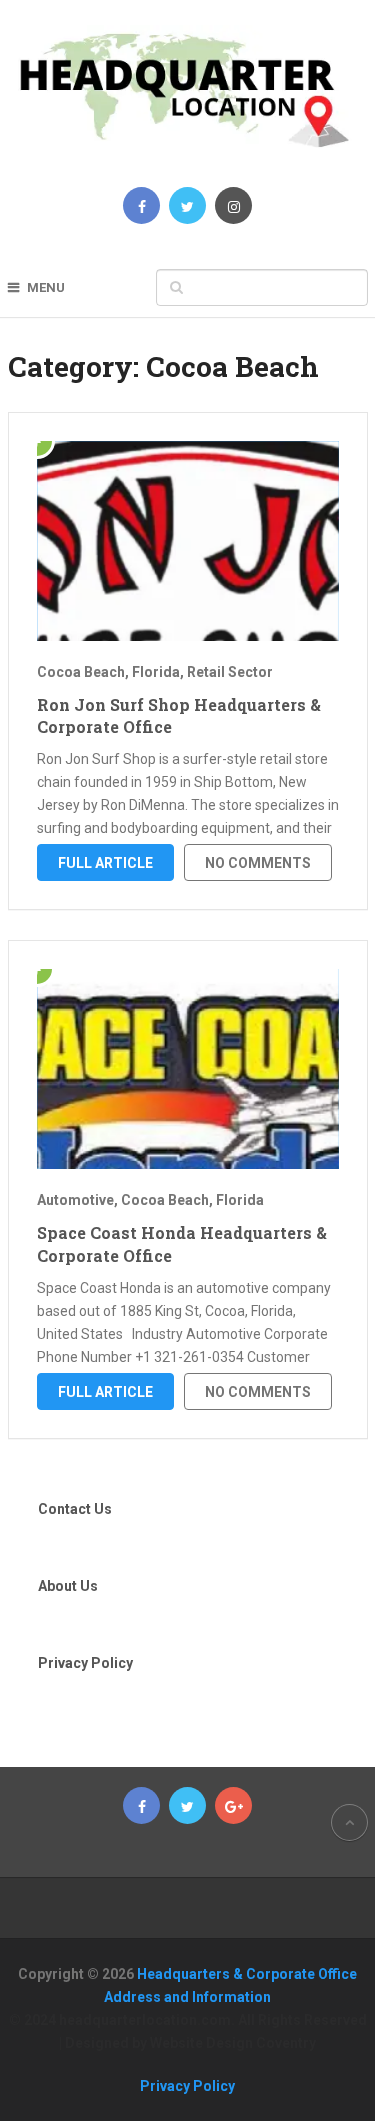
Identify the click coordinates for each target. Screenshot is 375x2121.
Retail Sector (230, 672)
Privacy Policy (85, 1663)
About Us (68, 1586)
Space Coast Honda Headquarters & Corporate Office (182, 1243)
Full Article (105, 863)
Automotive (75, 1200)
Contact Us (75, 1509)
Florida (156, 672)
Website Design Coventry (233, 2043)
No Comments (258, 863)
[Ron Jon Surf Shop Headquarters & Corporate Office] (188, 541)
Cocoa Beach (81, 672)
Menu (46, 287)
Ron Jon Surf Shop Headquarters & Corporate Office (179, 715)
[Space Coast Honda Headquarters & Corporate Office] (188, 1069)
